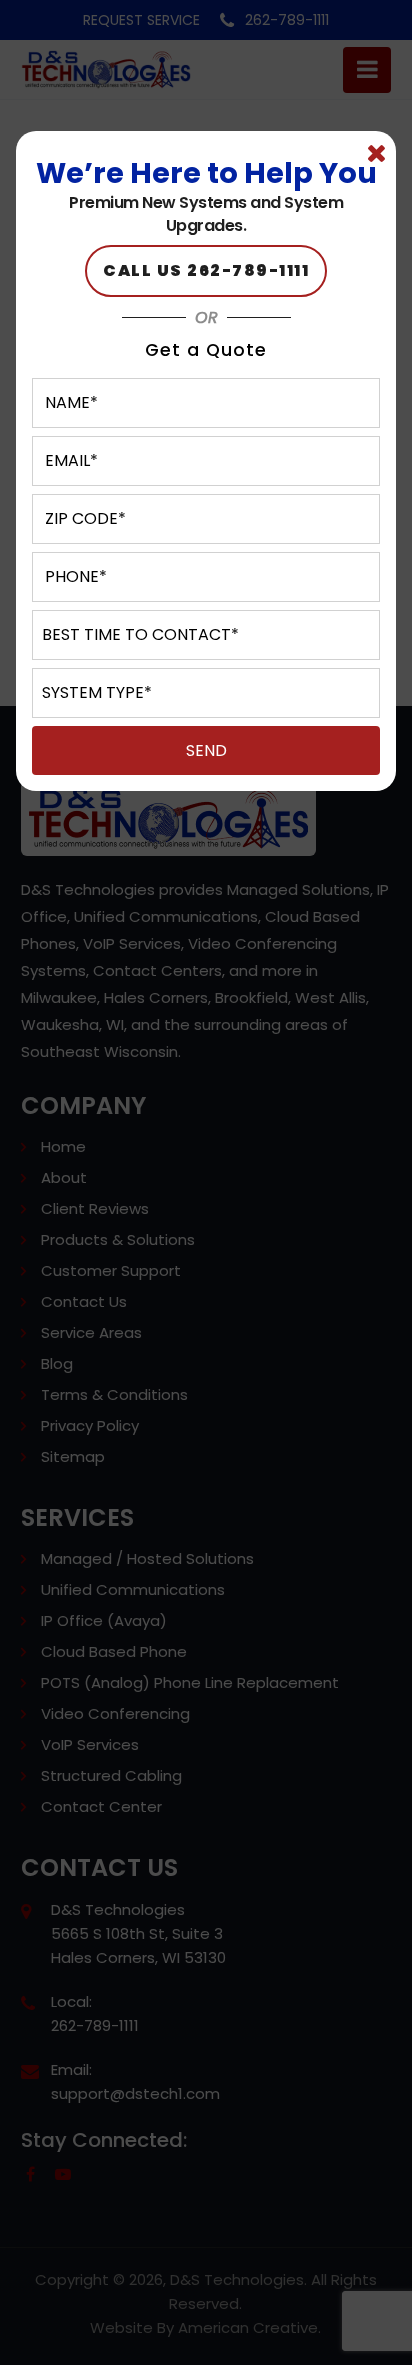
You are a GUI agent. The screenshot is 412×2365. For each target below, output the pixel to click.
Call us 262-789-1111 (206, 270)
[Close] (376, 154)
